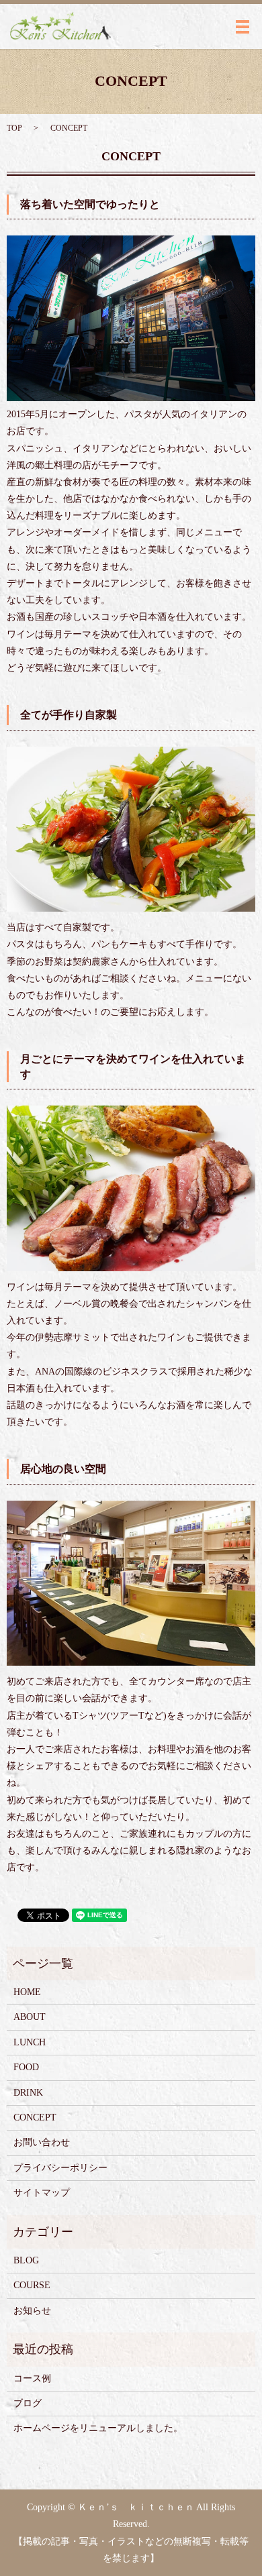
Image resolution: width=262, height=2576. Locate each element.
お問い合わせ (42, 2142)
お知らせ (32, 2311)
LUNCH (30, 2042)
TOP (14, 128)
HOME (27, 1992)
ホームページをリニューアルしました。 (98, 2428)
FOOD (26, 2067)
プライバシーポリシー (60, 2168)
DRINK (28, 2093)
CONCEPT (35, 2117)
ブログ (28, 2403)
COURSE (32, 2285)
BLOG (26, 2260)
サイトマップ (42, 2193)
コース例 (32, 2378)
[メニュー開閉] (243, 27)
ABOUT (30, 2017)
